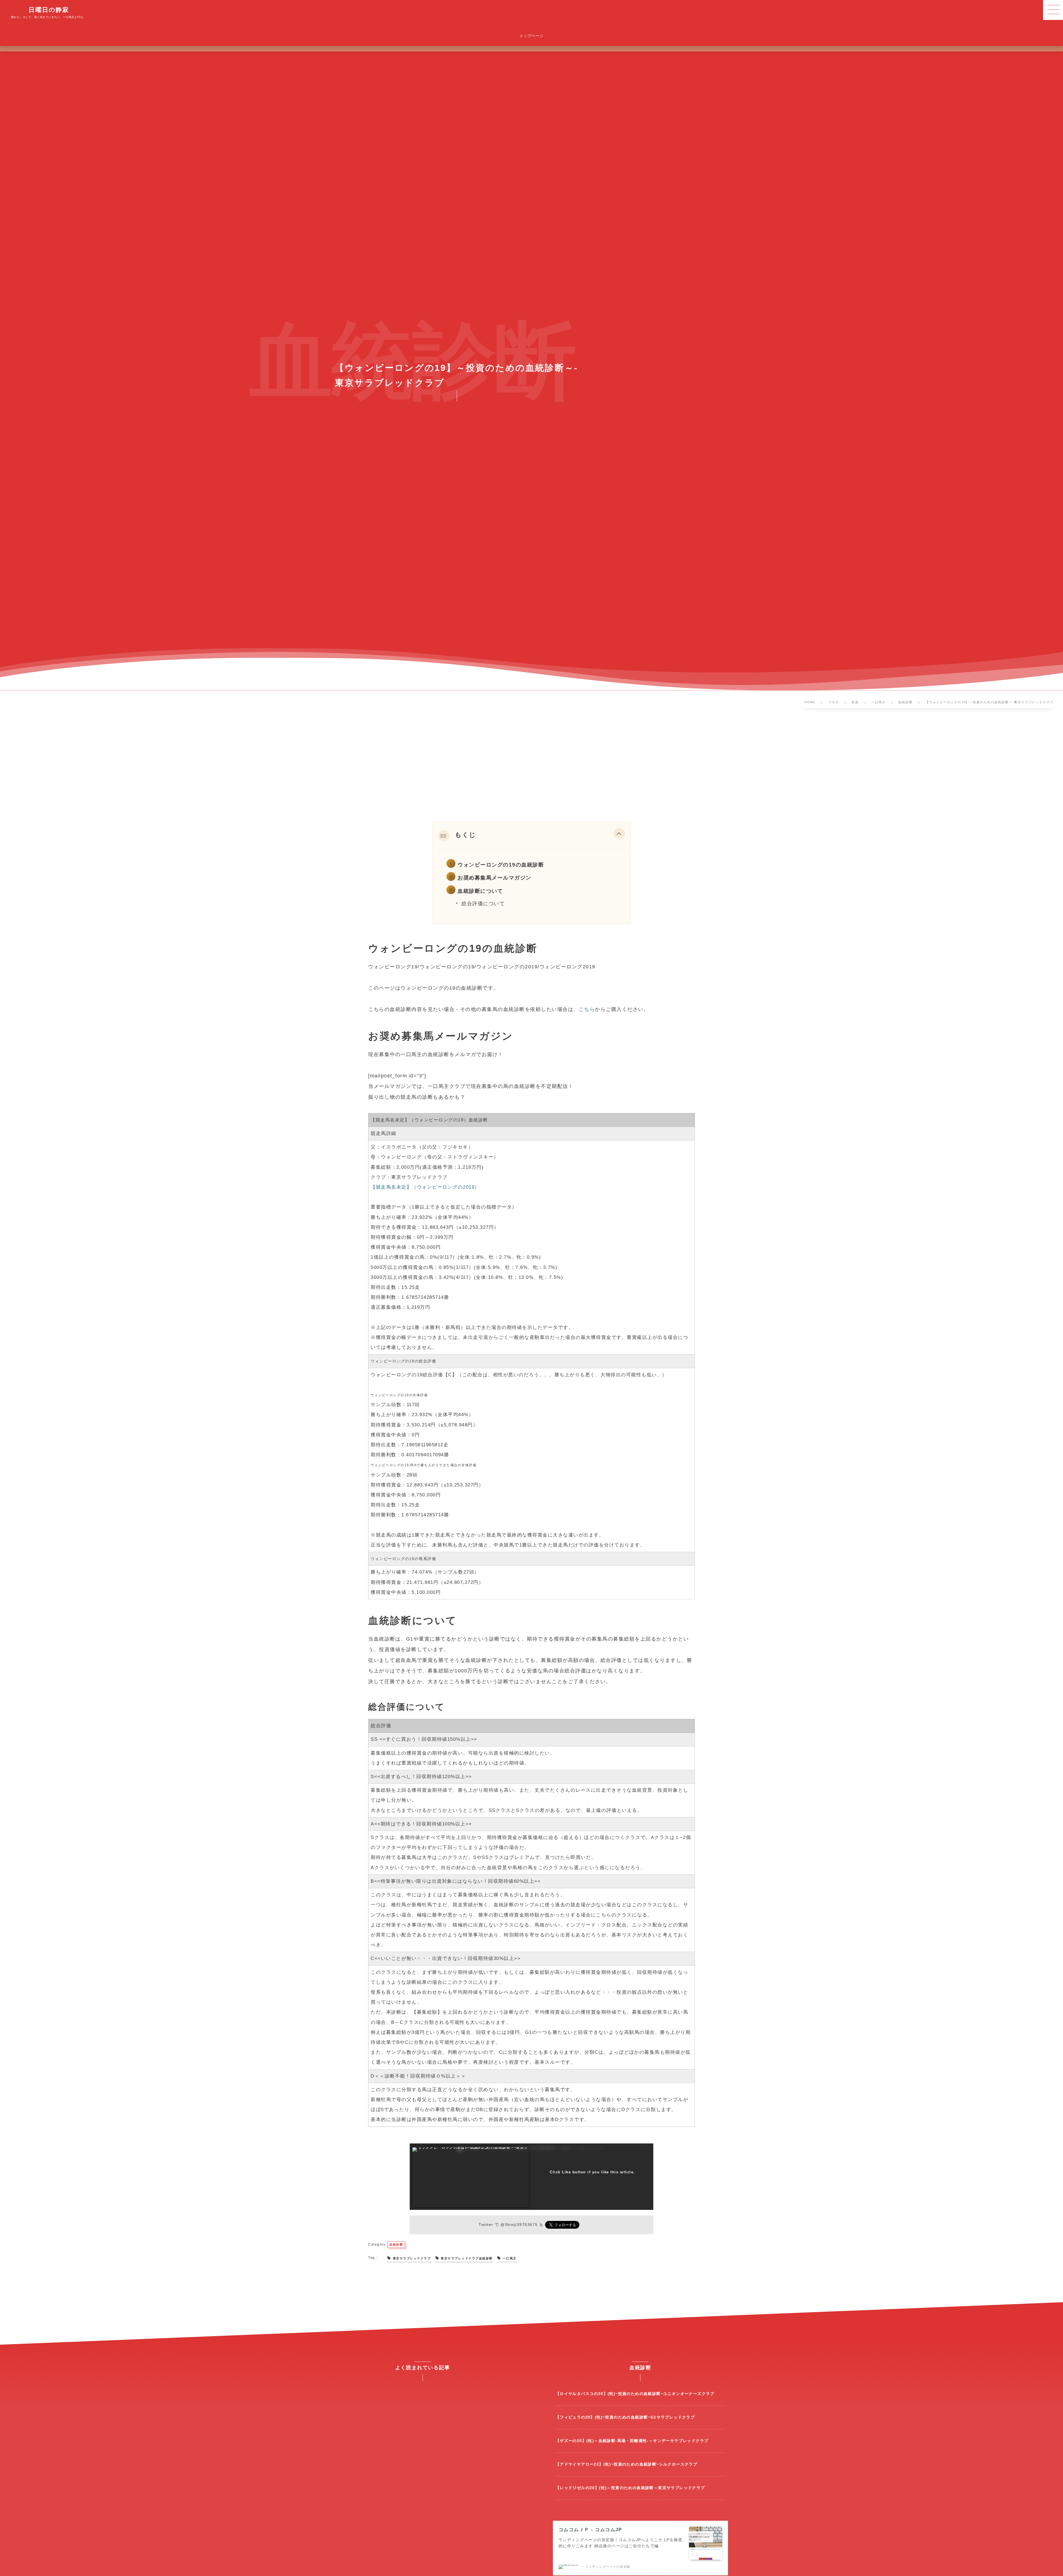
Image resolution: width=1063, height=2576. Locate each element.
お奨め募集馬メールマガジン (495, 878)
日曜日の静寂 (49, 10)
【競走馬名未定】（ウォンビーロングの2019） (425, 1187)
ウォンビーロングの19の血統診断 (501, 865)
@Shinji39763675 (519, 2225)
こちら (587, 1009)
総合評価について (483, 904)
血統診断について (480, 891)
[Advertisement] (531, 766)
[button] (619, 835)
